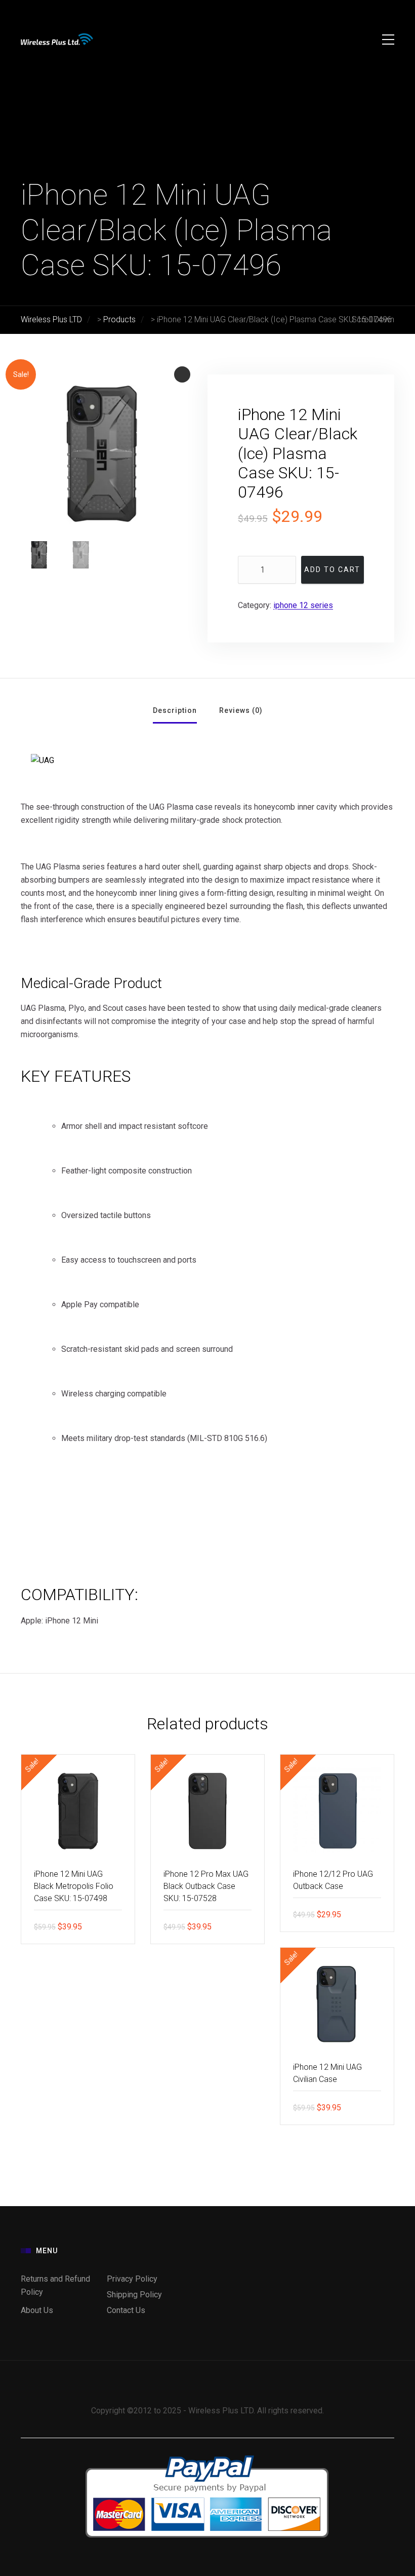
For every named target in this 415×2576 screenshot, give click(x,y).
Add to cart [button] (119, 1926)
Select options (249, 1926)
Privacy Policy (132, 2279)
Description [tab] (175, 710)
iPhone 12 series (303, 605)
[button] (182, 374)
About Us (37, 2310)
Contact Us (126, 2310)
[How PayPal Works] (207, 2455)
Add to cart (332, 570)
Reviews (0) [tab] (241, 710)
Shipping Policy (134, 2295)
